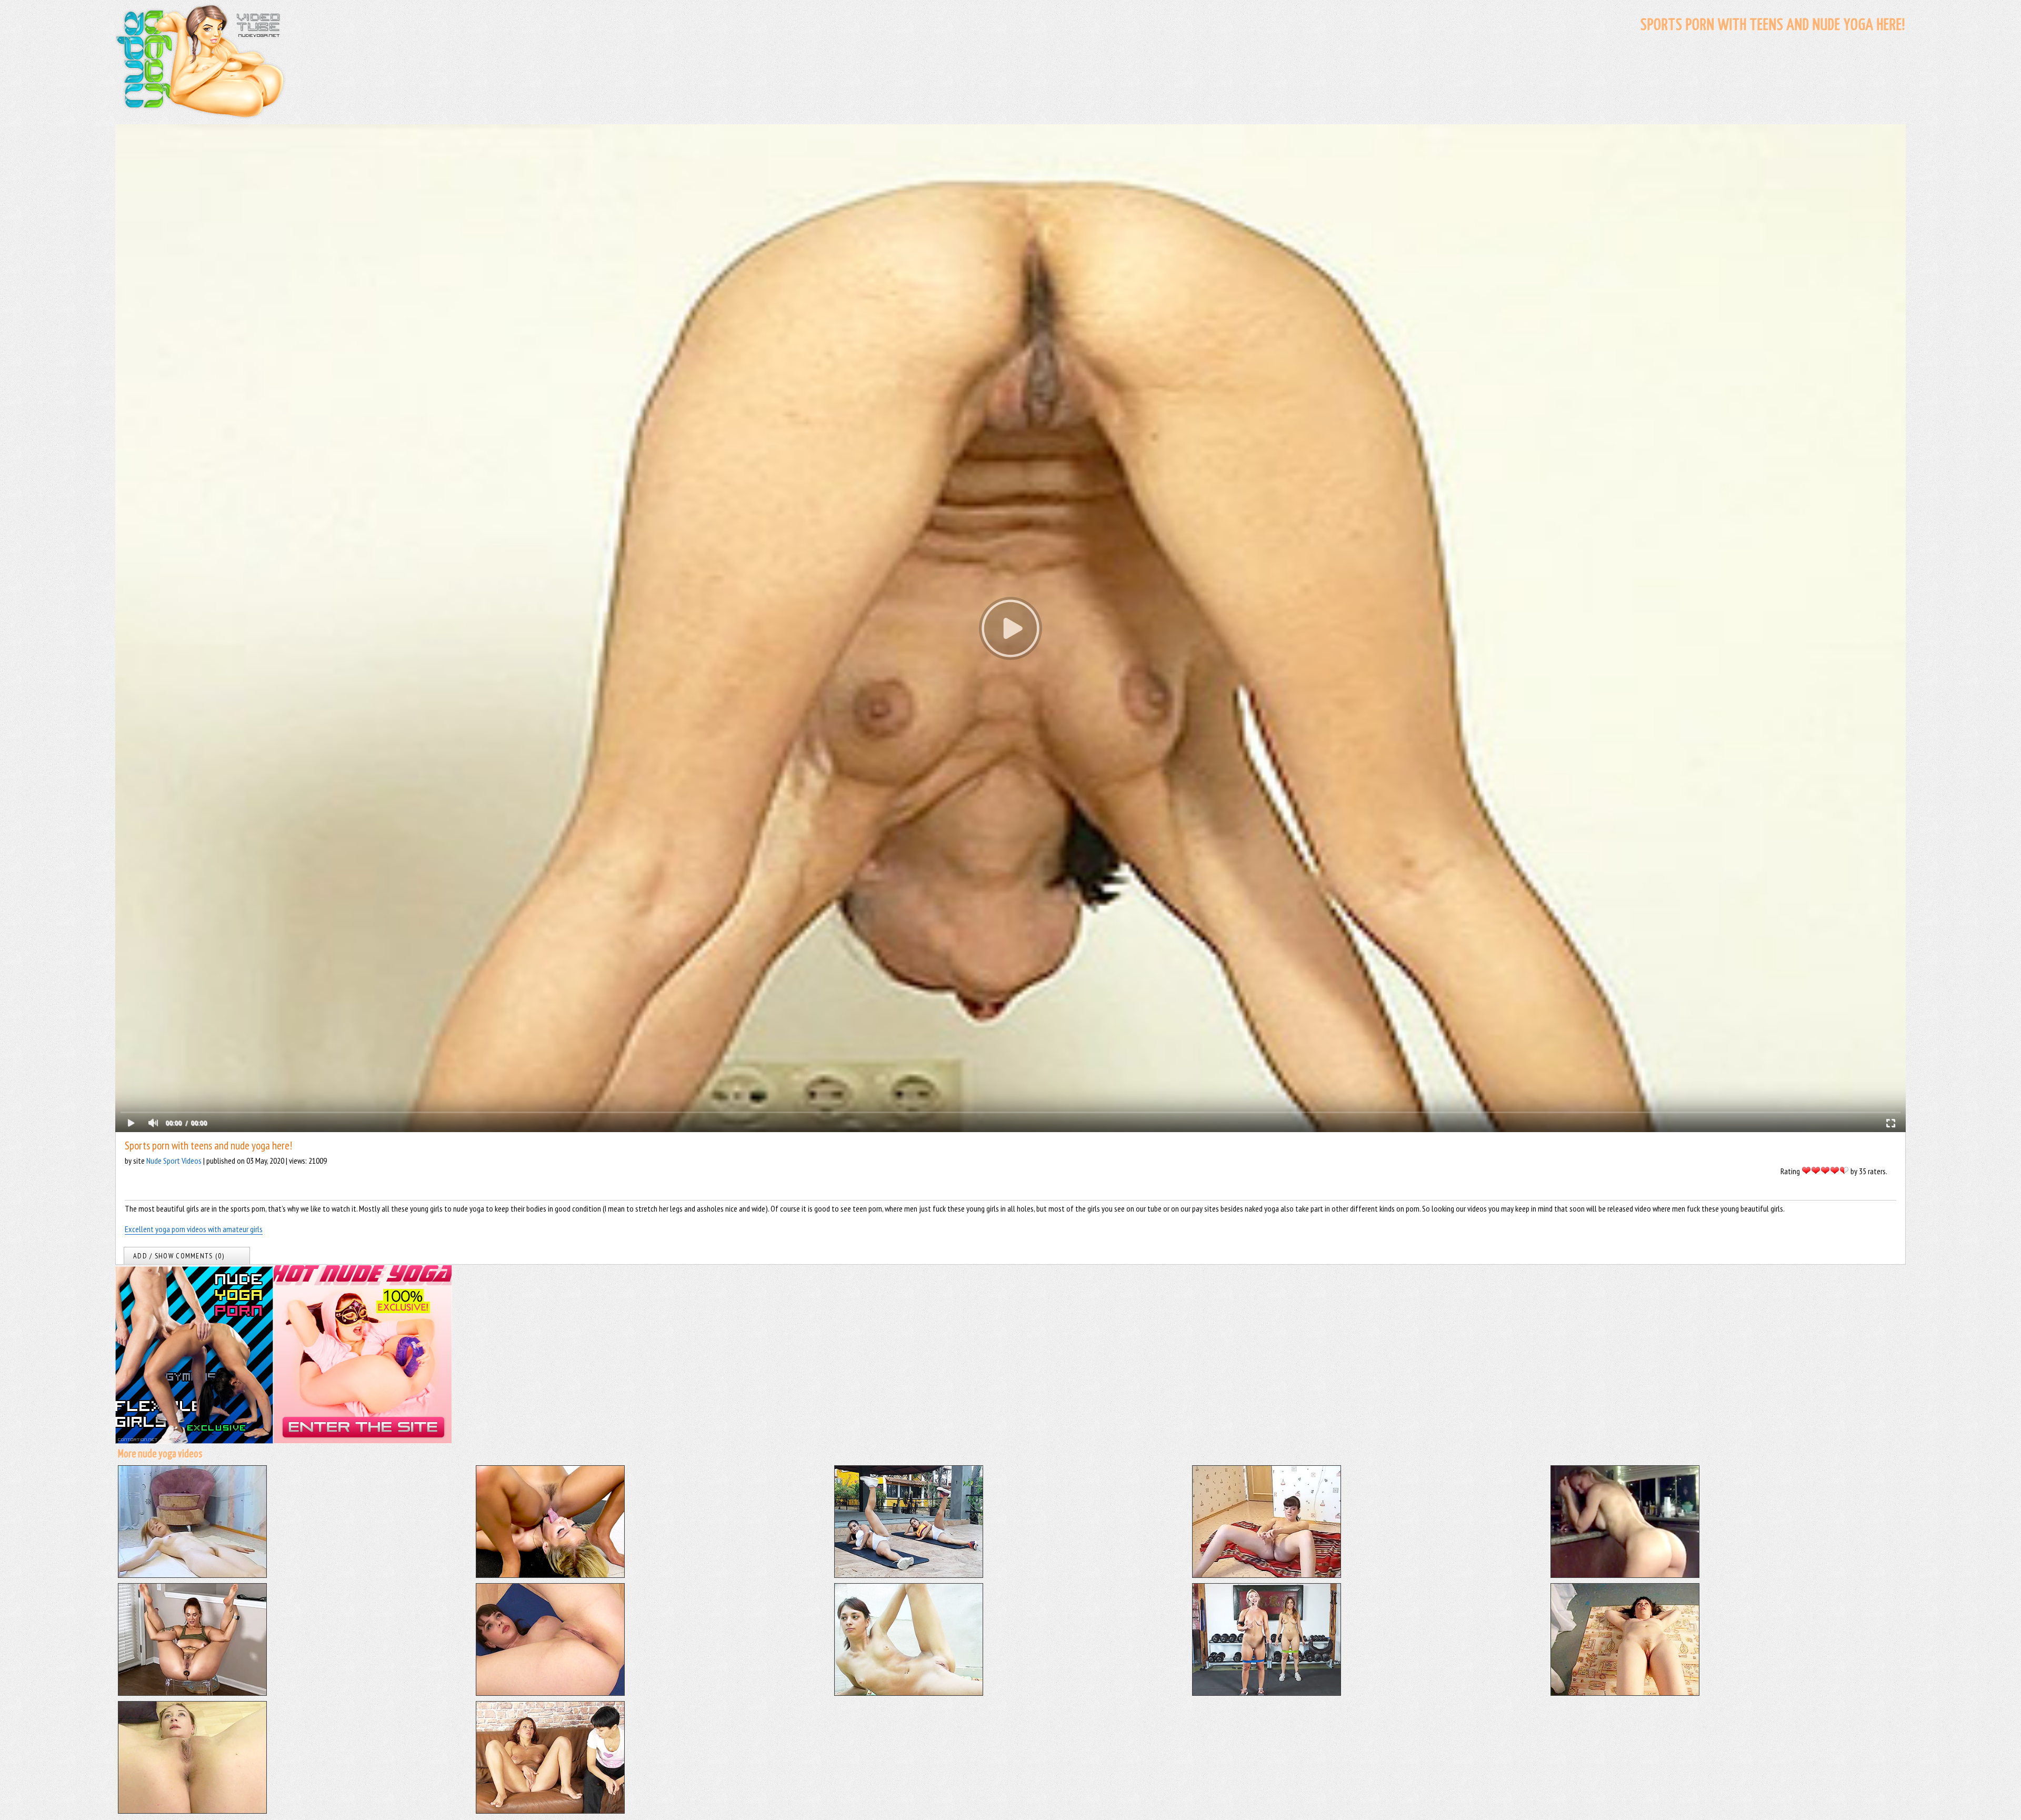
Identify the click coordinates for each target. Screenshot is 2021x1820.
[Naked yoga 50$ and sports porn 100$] (1625, 1693)
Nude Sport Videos (174, 1161)
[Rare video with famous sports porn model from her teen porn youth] (1625, 1575)
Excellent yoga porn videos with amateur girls (194, 1229)
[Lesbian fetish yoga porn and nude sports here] (550, 1811)
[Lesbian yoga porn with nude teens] (550, 1575)
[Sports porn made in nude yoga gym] (1267, 1693)
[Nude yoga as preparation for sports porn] (550, 1693)
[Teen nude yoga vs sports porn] (909, 1693)
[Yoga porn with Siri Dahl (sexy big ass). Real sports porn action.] (192, 1693)
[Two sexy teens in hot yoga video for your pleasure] (909, 1575)
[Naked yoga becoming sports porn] (192, 1811)
